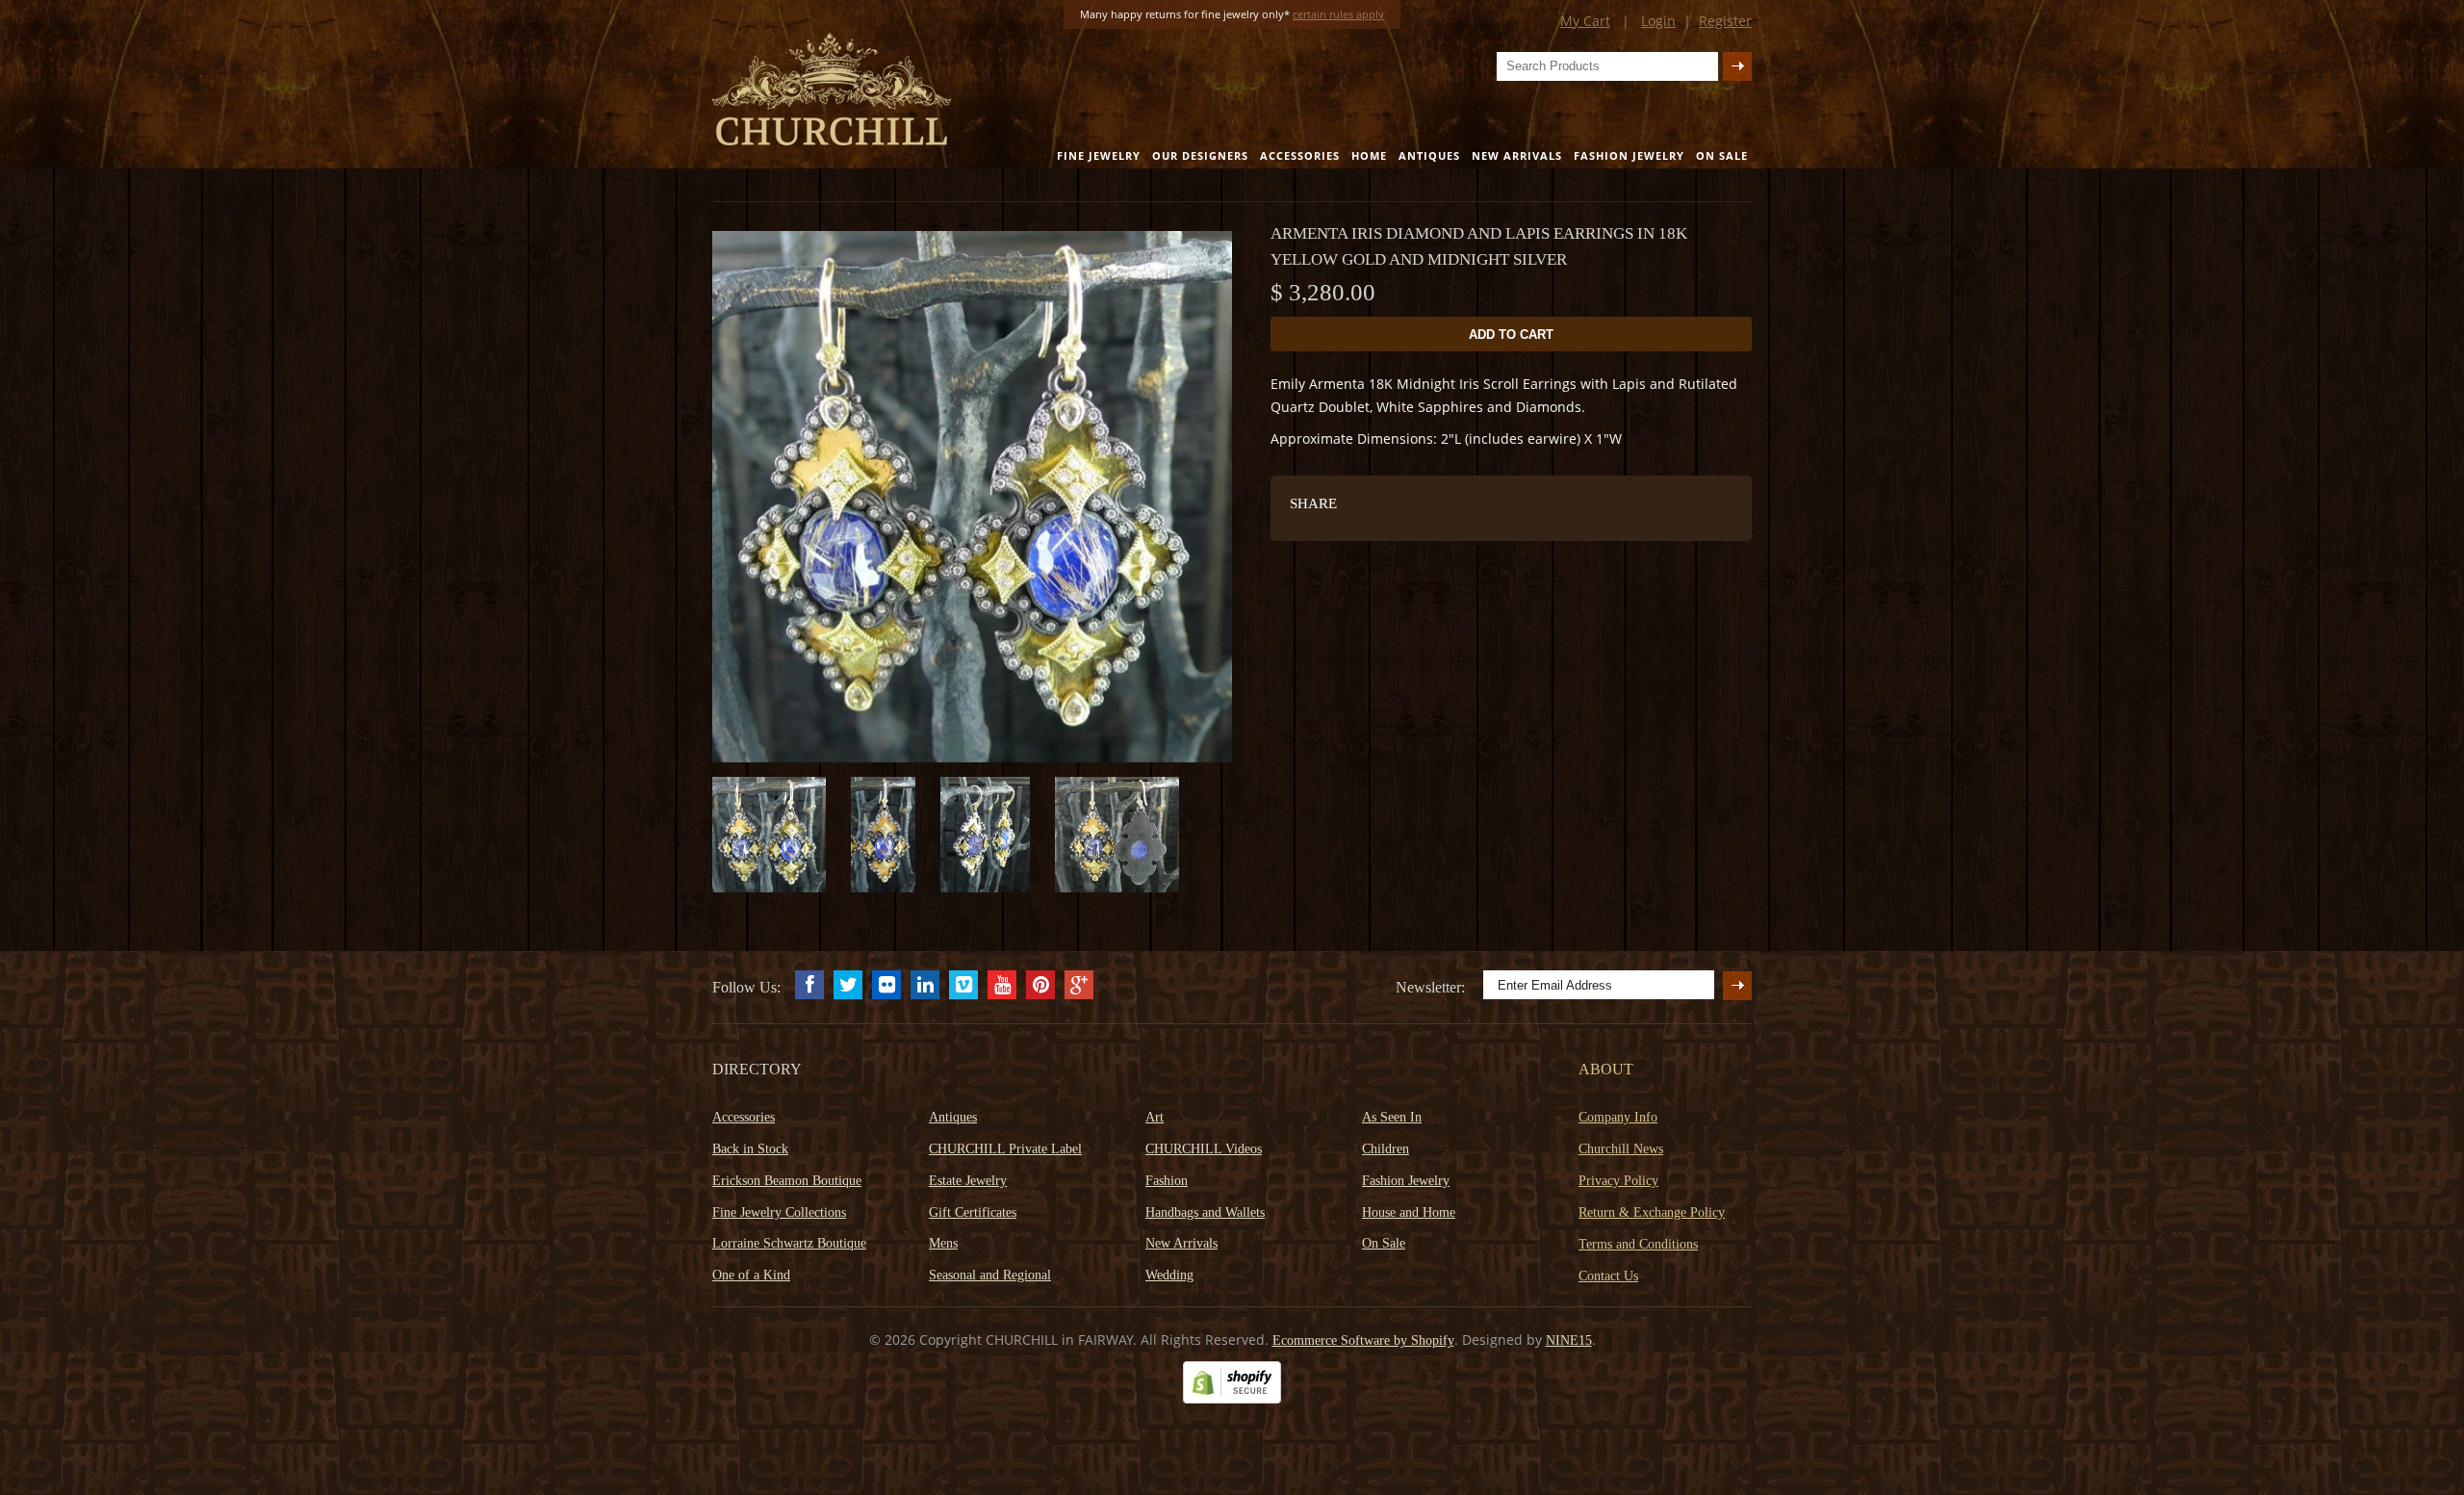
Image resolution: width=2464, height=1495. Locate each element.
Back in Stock (750, 1149)
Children (1386, 1149)
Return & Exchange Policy (1652, 1212)
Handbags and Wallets (1205, 1212)
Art (1155, 1117)
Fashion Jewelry (1629, 155)
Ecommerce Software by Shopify (1363, 1340)
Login (1658, 21)
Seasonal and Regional (990, 1275)
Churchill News (1621, 1149)
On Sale (1722, 155)
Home (1369, 155)
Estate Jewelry (968, 1181)
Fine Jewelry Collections (779, 1212)
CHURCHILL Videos (1204, 1149)
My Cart (1585, 21)
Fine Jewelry (1099, 155)
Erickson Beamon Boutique (787, 1181)
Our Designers (1200, 155)
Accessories (1300, 155)
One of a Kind (751, 1275)
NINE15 (1569, 1340)
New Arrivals (1517, 155)
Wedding (1169, 1275)
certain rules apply (1338, 14)
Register (1725, 21)
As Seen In (1392, 1117)
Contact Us (1608, 1276)
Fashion (1167, 1181)
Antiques (1429, 155)
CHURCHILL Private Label (1005, 1149)
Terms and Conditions (1638, 1244)
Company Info (1618, 1117)
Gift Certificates (973, 1212)
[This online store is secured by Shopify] (1232, 1399)
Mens (943, 1243)
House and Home (1409, 1212)
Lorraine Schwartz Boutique (789, 1243)
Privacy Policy (1618, 1181)
